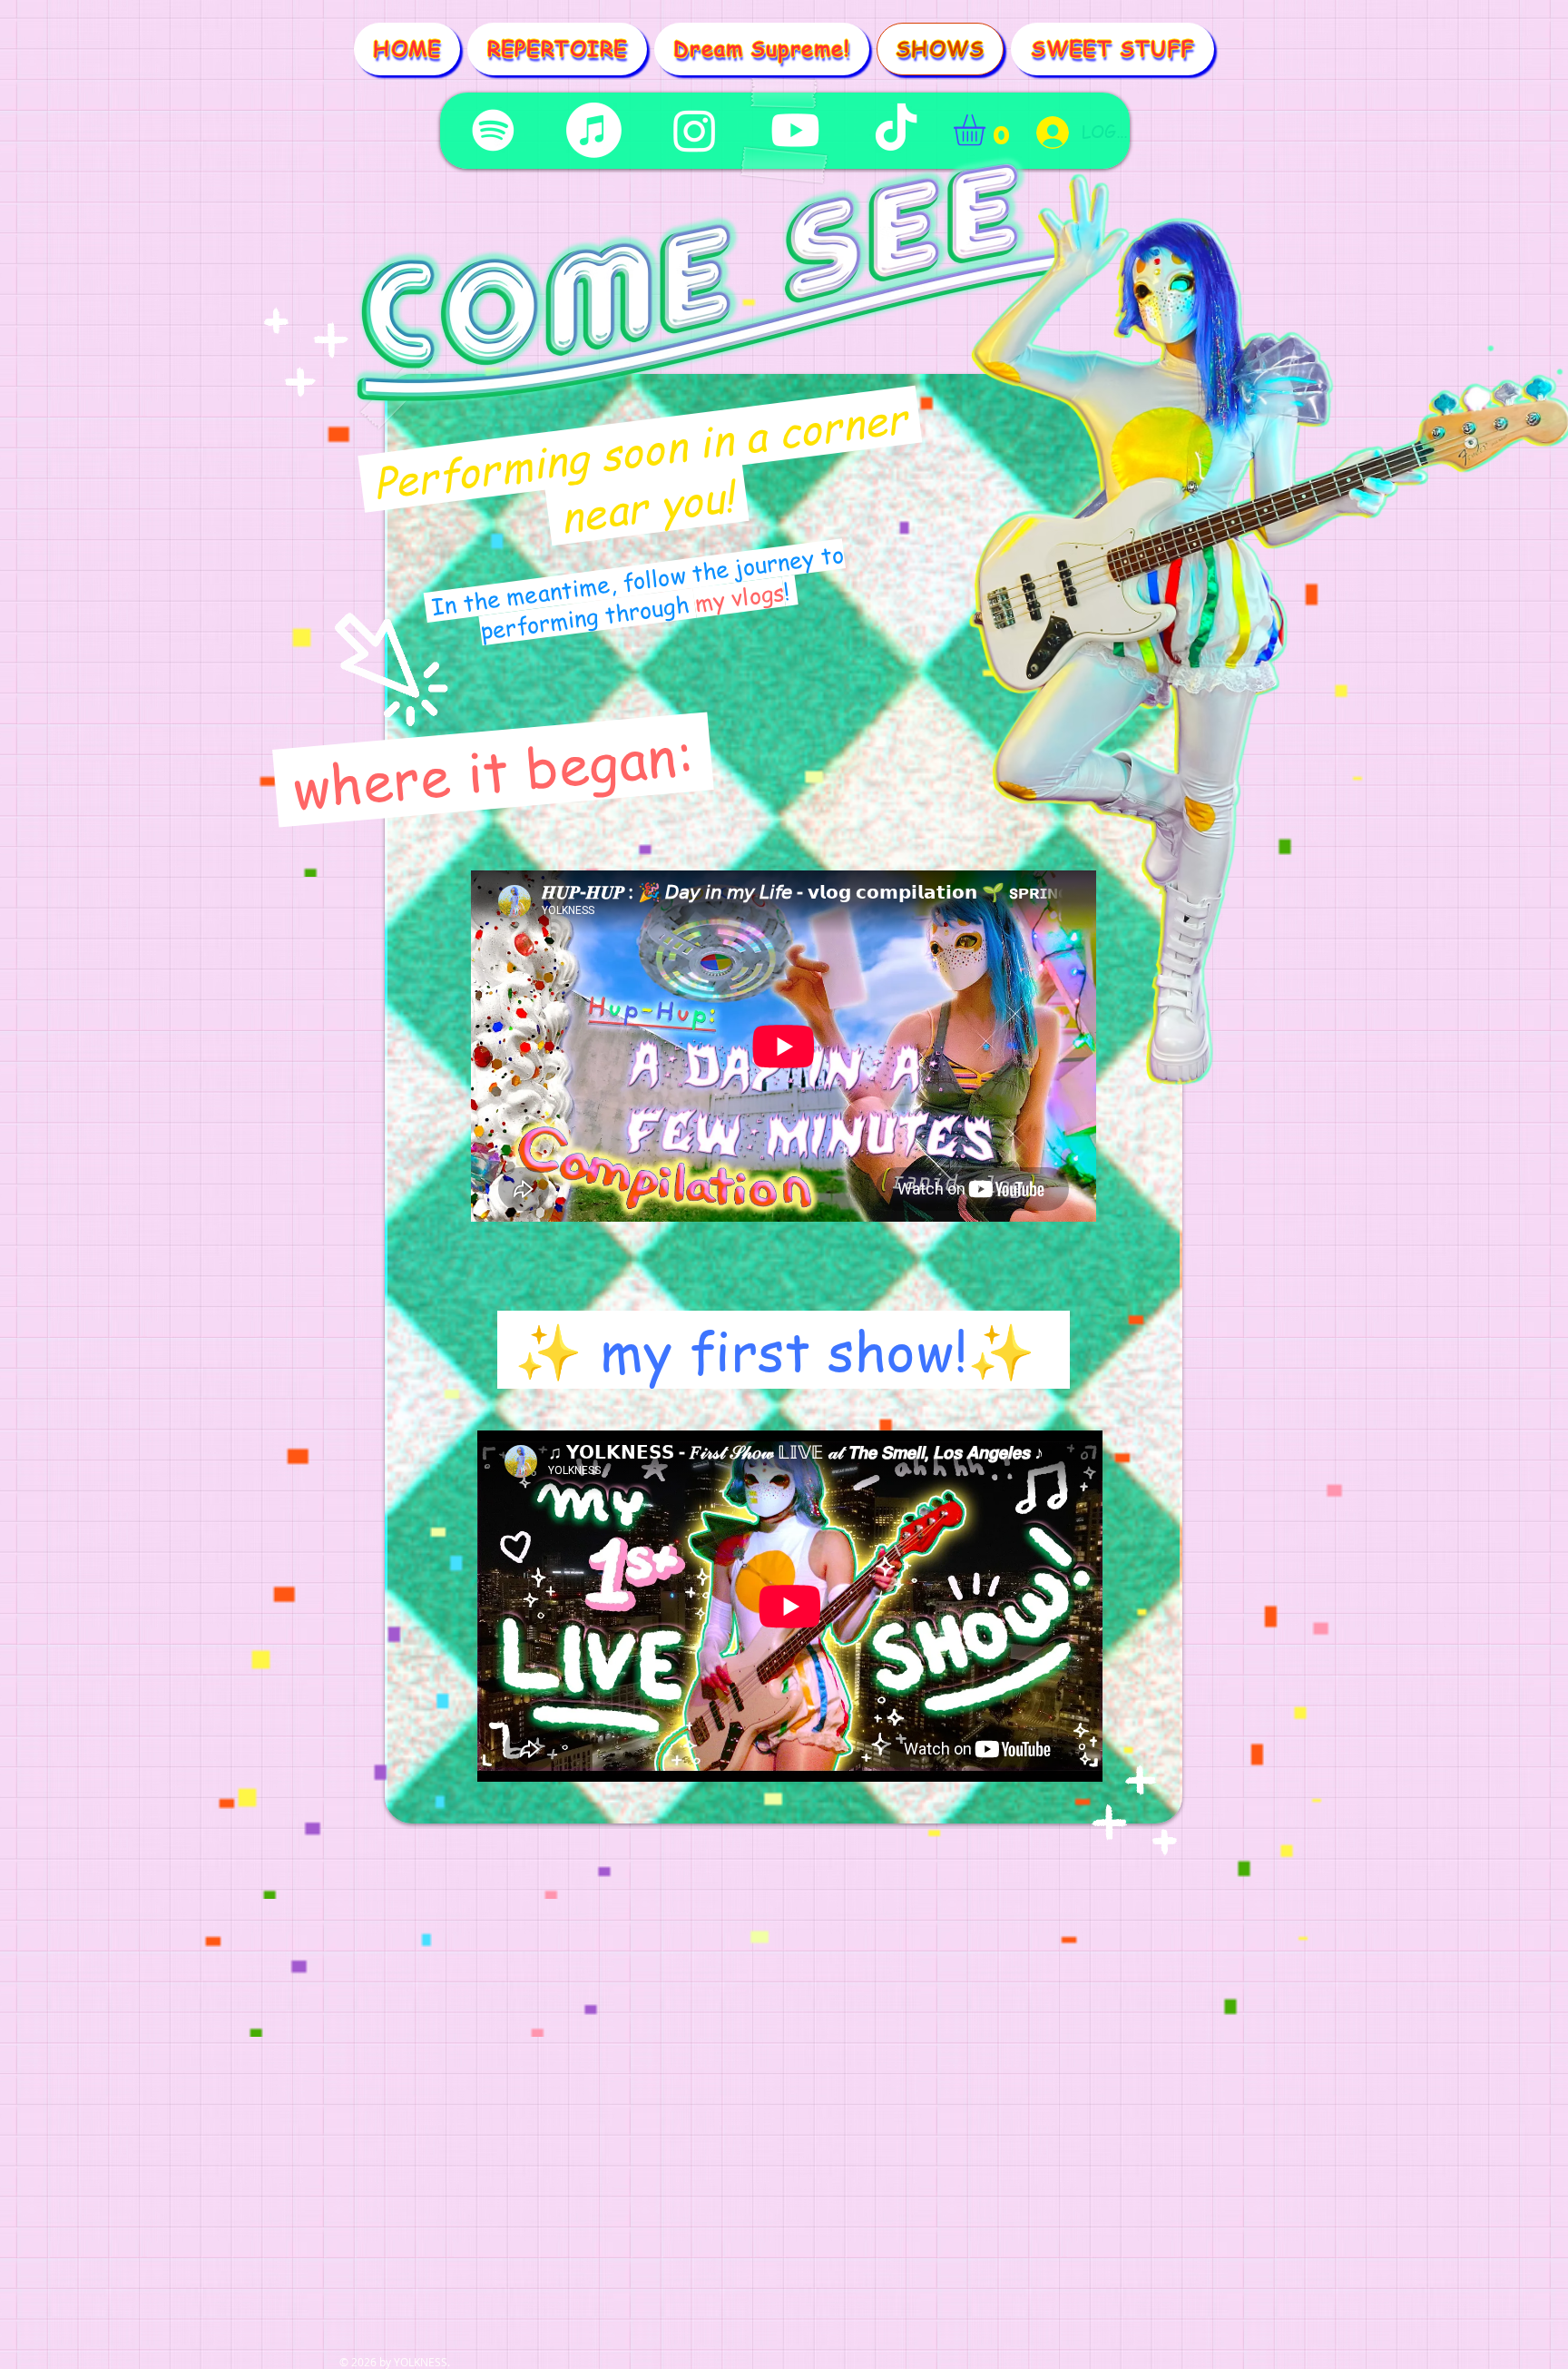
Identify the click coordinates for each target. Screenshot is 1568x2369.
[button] (988, 130)
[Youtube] (795, 130)
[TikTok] (896, 130)
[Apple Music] (594, 130)
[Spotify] (493, 130)
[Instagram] (695, 130)
